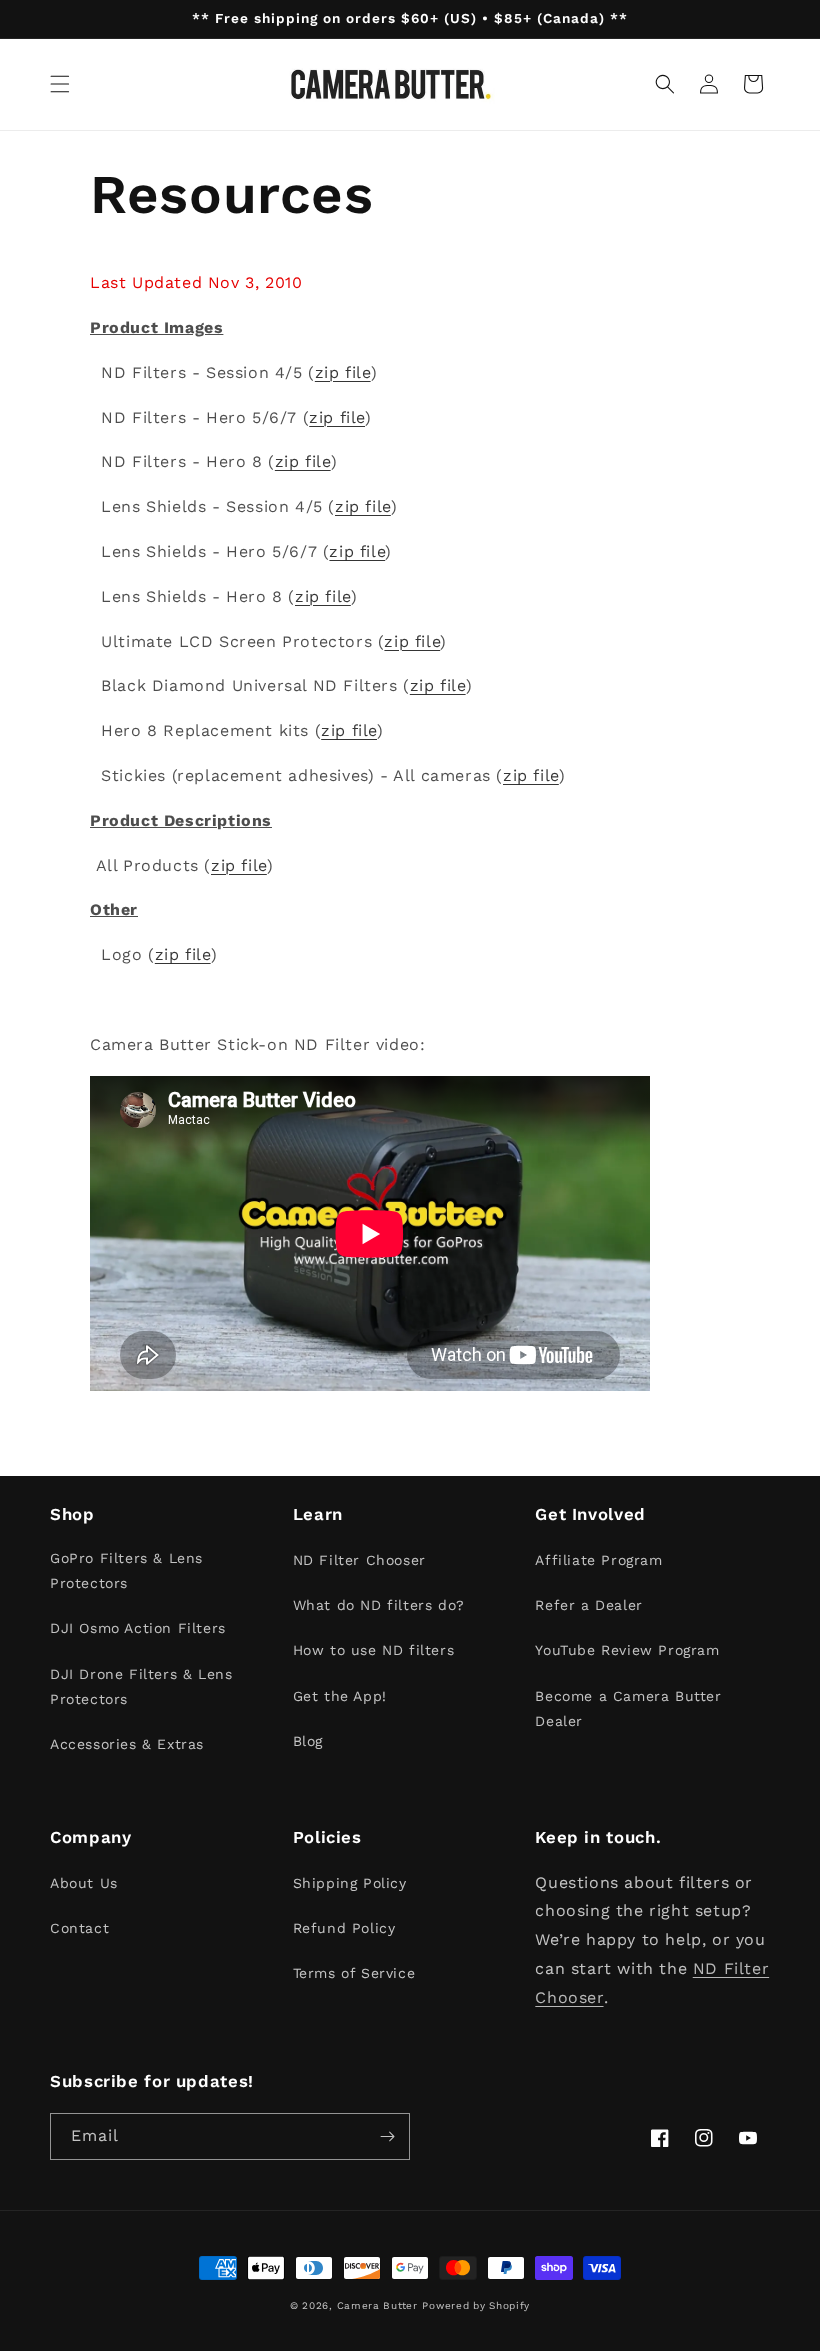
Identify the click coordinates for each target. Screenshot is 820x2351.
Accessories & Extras (127, 1744)
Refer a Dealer (588, 1605)
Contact (79, 1928)
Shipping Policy (350, 1883)
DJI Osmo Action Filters (138, 1628)
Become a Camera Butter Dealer (628, 1708)
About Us (84, 1883)
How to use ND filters (374, 1650)
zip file (343, 372)
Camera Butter (377, 2305)
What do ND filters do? (379, 1605)
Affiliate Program (598, 1560)
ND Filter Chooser (359, 1560)
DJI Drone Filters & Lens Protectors (141, 1686)
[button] (60, 84)
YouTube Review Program (627, 1650)
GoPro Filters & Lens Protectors (126, 1570)
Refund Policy (344, 1928)
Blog (308, 1741)
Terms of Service (354, 1973)
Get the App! (340, 1696)
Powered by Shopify (476, 2305)
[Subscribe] (387, 2136)
